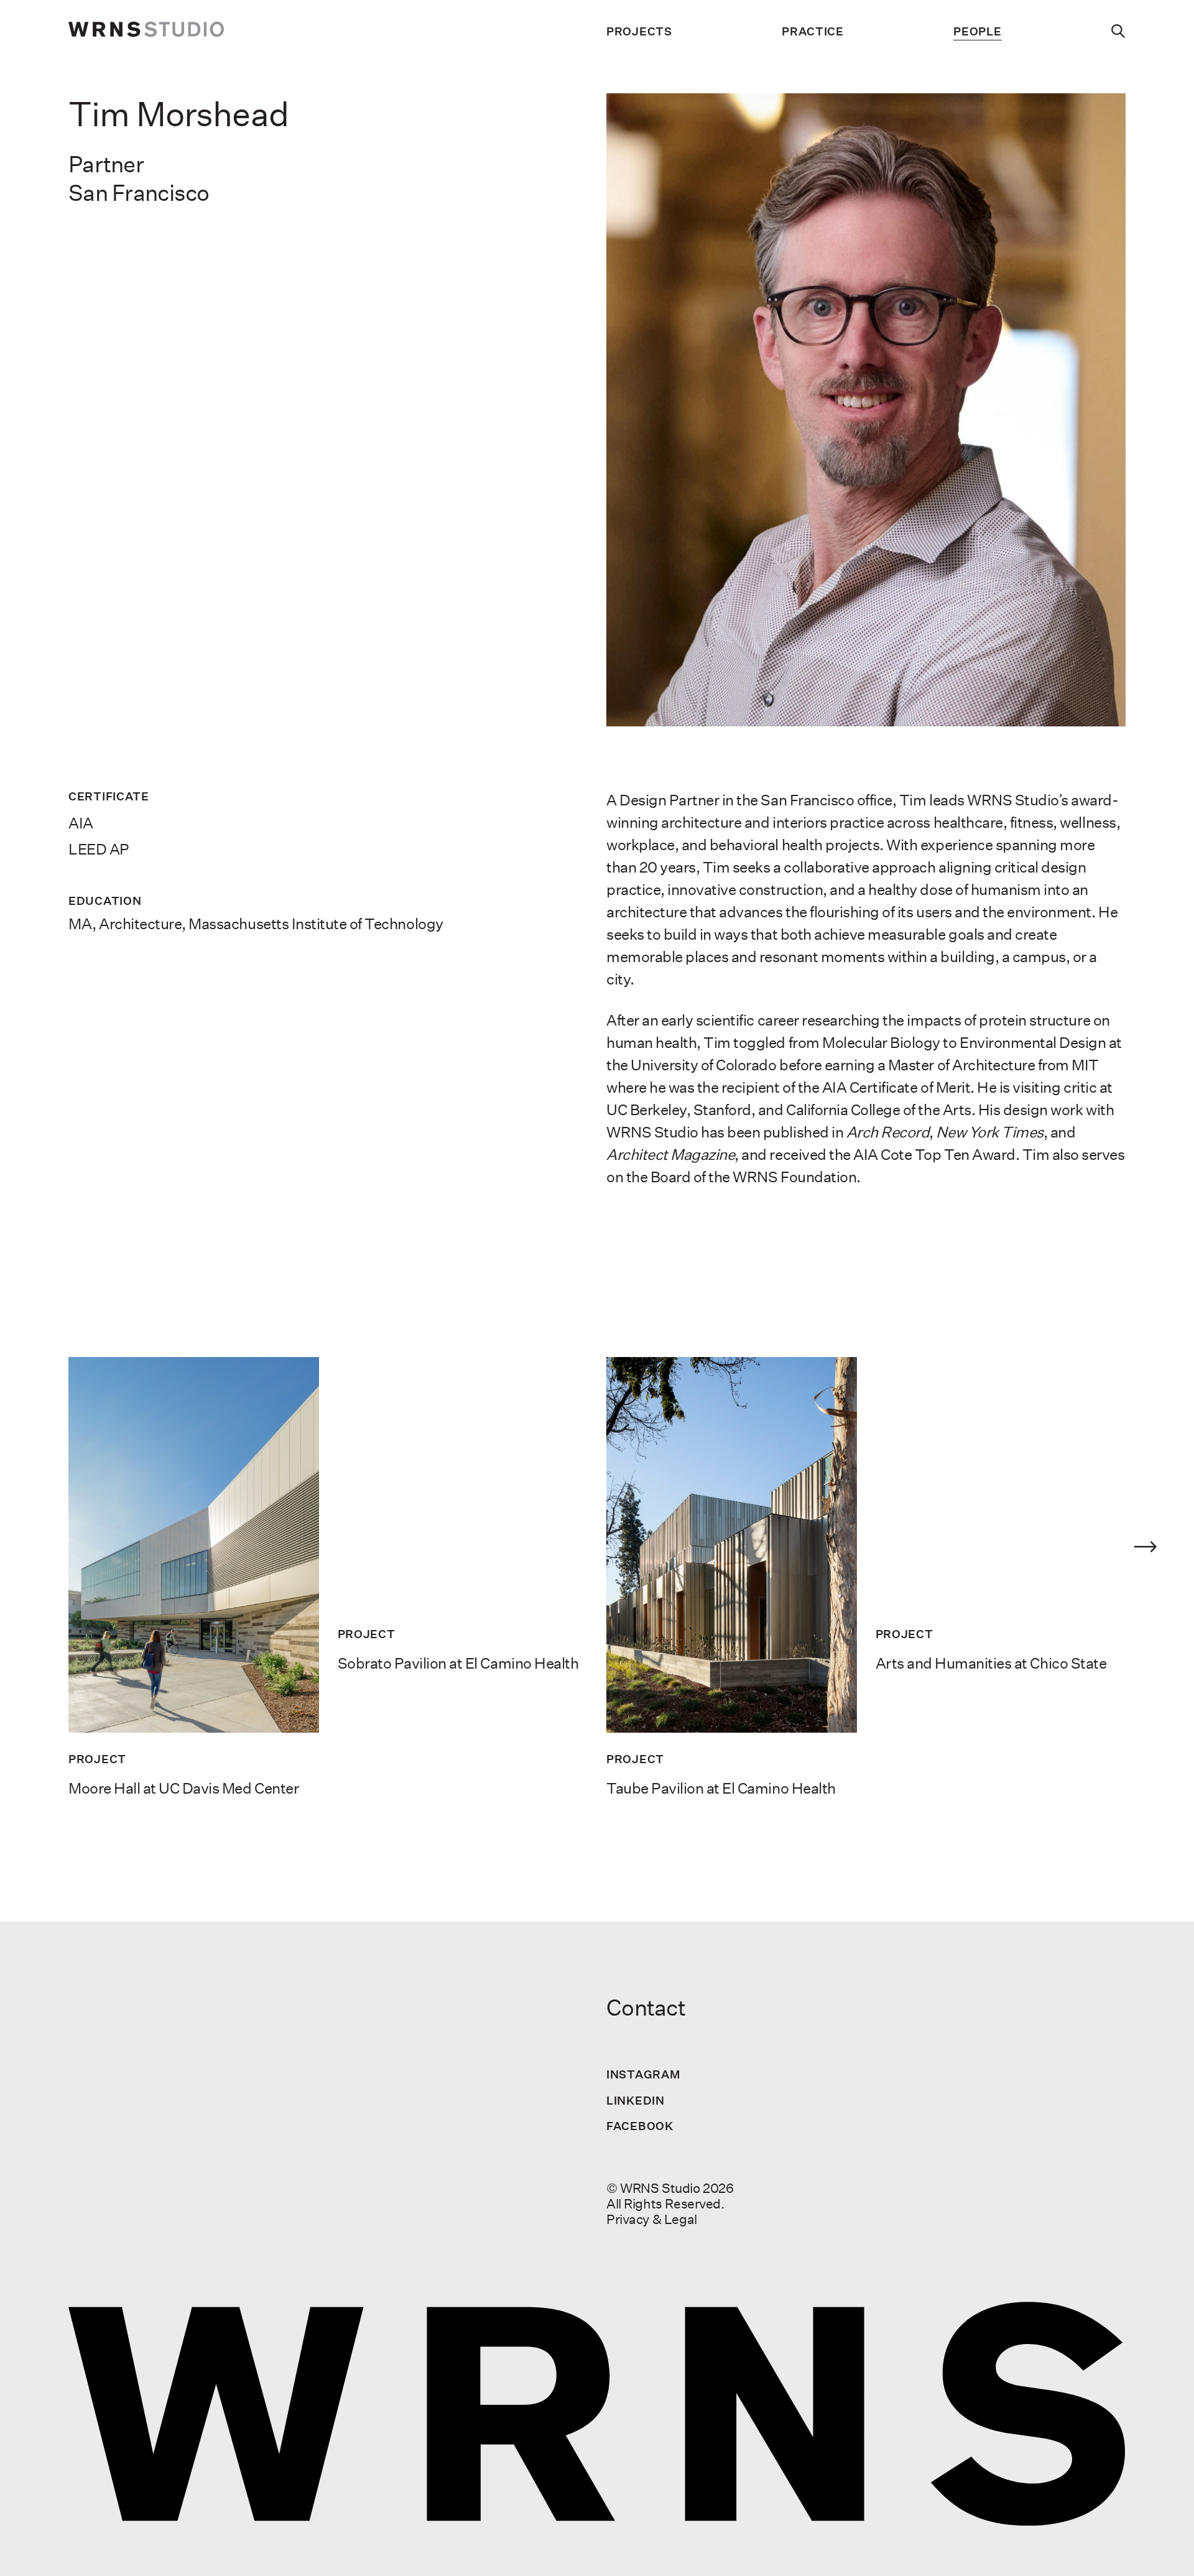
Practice (813, 31)
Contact (646, 2008)
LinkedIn (636, 2100)
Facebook (640, 2126)
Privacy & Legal (652, 2219)
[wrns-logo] (146, 31)
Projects (639, 31)
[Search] (1118, 31)
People (977, 31)
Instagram (643, 2074)
